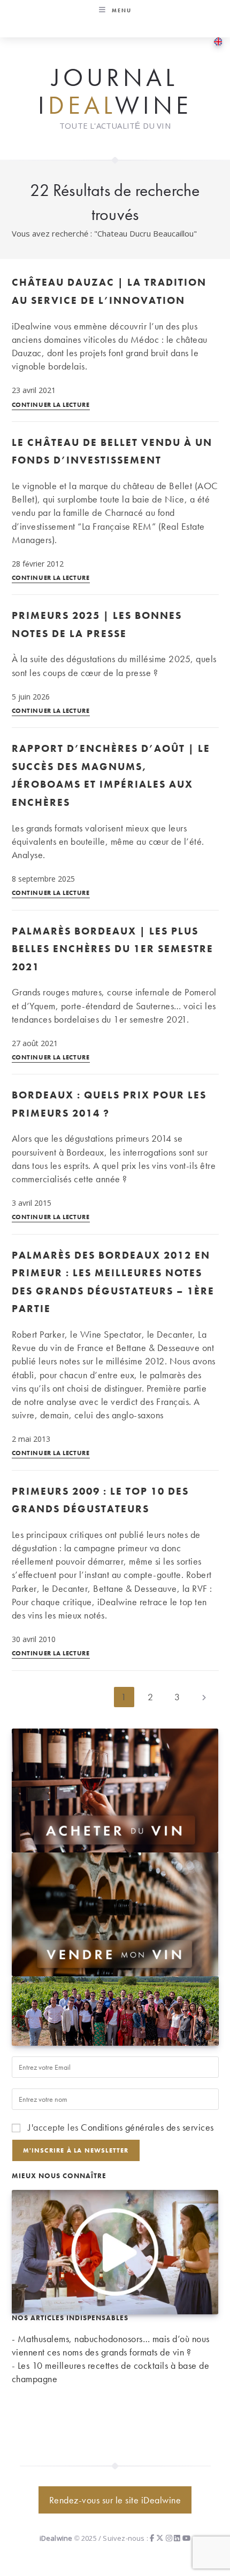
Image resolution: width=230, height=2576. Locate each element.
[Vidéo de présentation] (115, 2251)
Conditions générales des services (147, 2127)
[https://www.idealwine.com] (115, 1789)
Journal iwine (115, 92)
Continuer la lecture (51, 405)
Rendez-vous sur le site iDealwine (115, 2500)
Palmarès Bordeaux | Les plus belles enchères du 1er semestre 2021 (113, 949)
